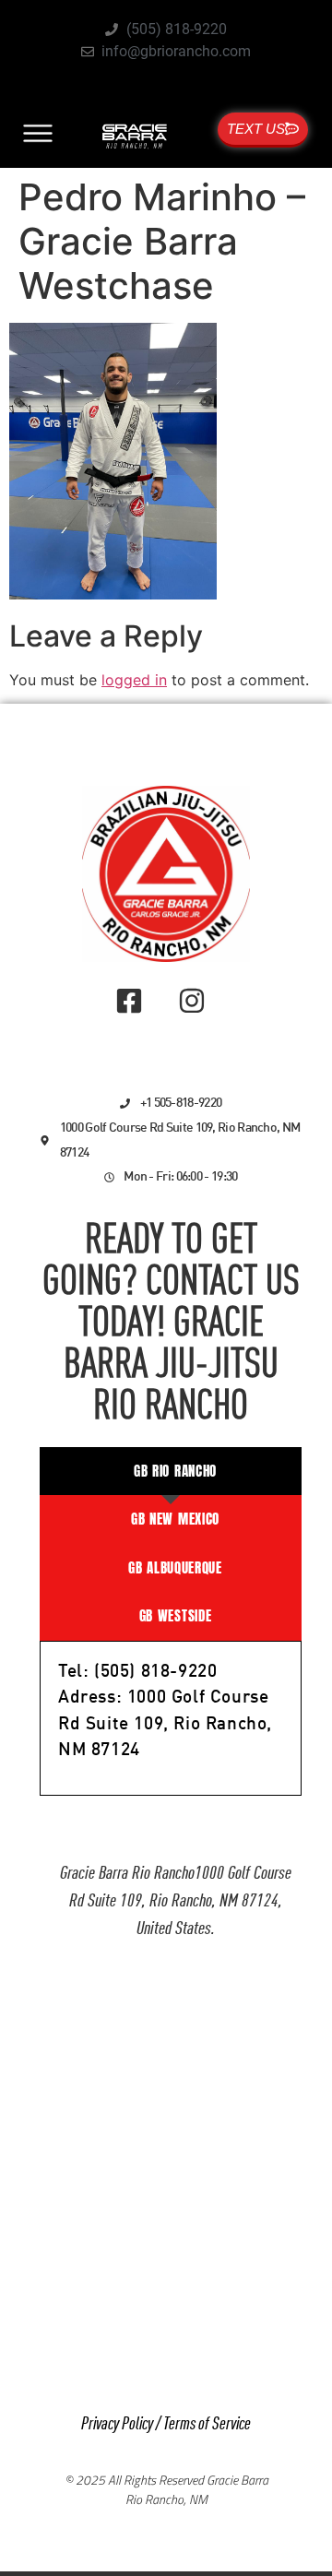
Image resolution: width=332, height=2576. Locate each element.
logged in (134, 680)
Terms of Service (207, 2424)
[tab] (171, 1472)
